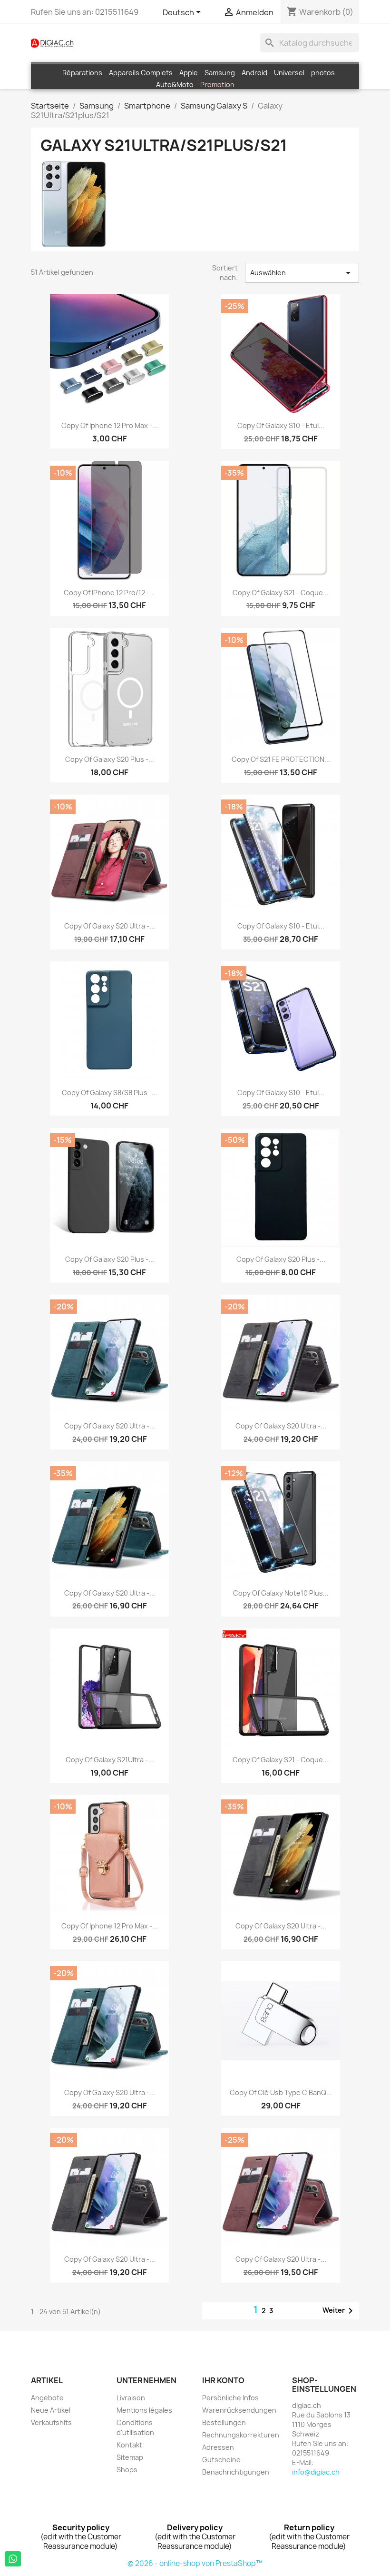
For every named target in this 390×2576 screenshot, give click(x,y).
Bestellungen (224, 2422)
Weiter (339, 2311)
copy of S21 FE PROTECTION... (281, 759)
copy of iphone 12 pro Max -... (110, 425)
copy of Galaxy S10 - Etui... (281, 425)
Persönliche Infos (230, 2398)
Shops (127, 2470)
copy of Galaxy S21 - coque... (281, 593)
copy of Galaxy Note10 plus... (281, 1593)
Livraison (131, 2398)
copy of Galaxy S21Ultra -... (110, 1760)
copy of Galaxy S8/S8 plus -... (110, 1093)
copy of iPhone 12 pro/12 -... (109, 593)
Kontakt (129, 2445)
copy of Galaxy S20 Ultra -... (110, 926)
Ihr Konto (223, 2380)
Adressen (218, 2447)
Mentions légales (144, 2410)
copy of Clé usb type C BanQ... (281, 2092)
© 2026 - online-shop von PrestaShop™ (195, 2563)
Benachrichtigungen (236, 2472)
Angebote (47, 2398)
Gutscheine (221, 2460)
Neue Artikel (51, 2410)
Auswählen (302, 273)
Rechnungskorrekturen (241, 2435)
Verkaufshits (51, 2422)
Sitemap (130, 2457)
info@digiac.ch (316, 2472)
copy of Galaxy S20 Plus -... (110, 759)
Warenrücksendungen (239, 2410)
